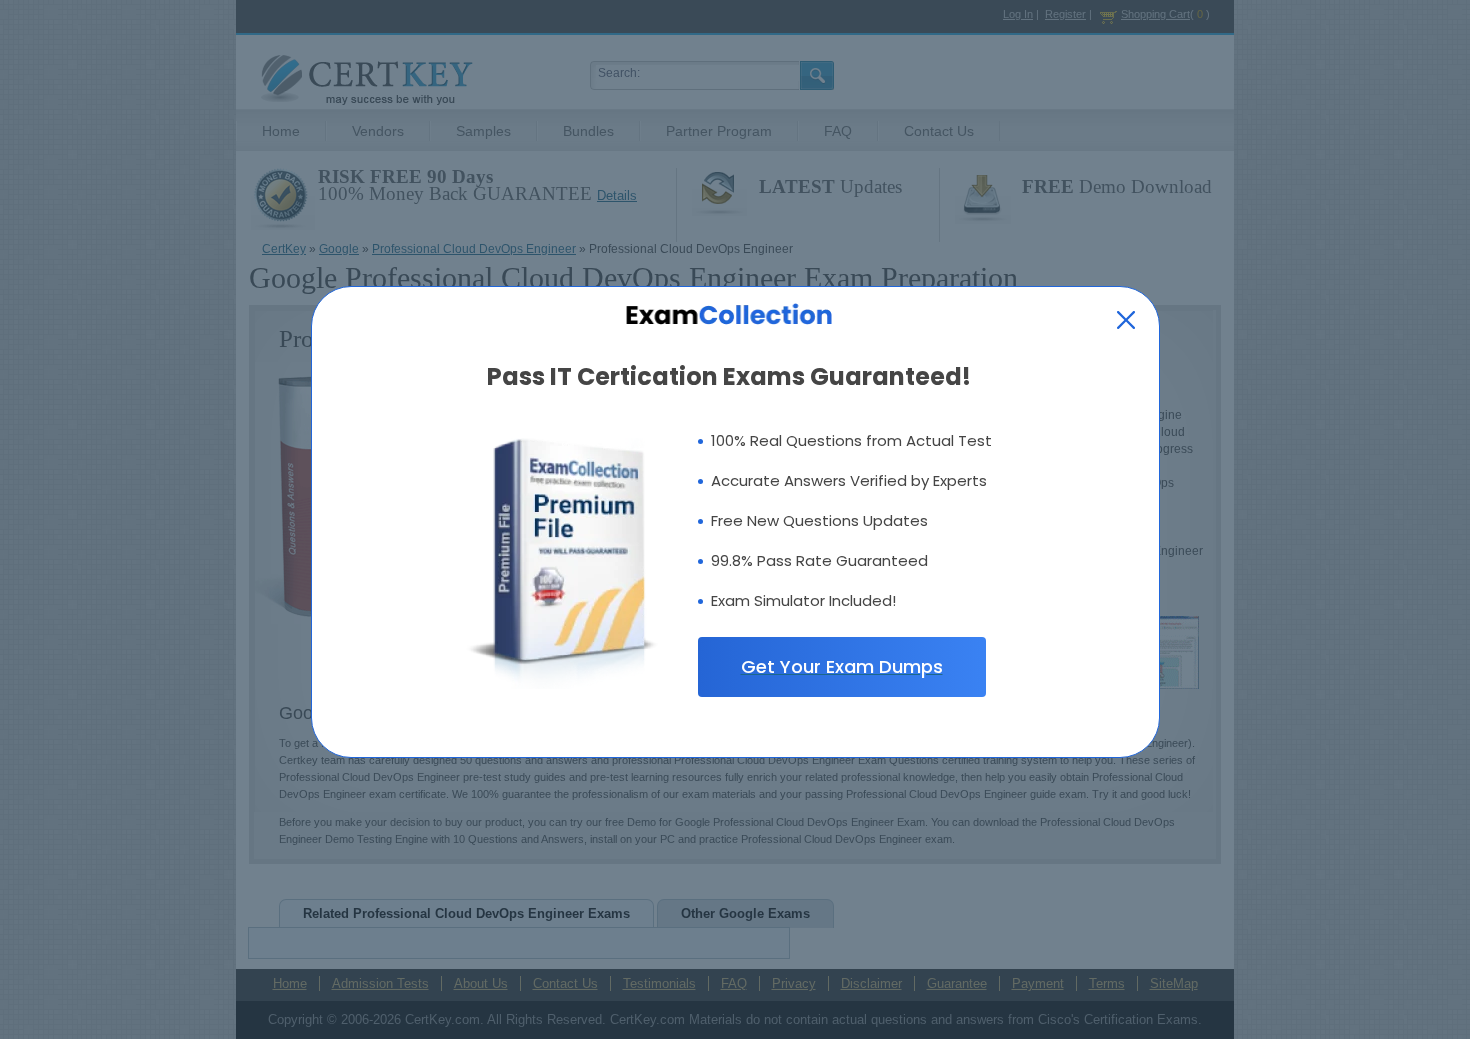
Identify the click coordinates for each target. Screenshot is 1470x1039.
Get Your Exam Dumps (842, 666)
